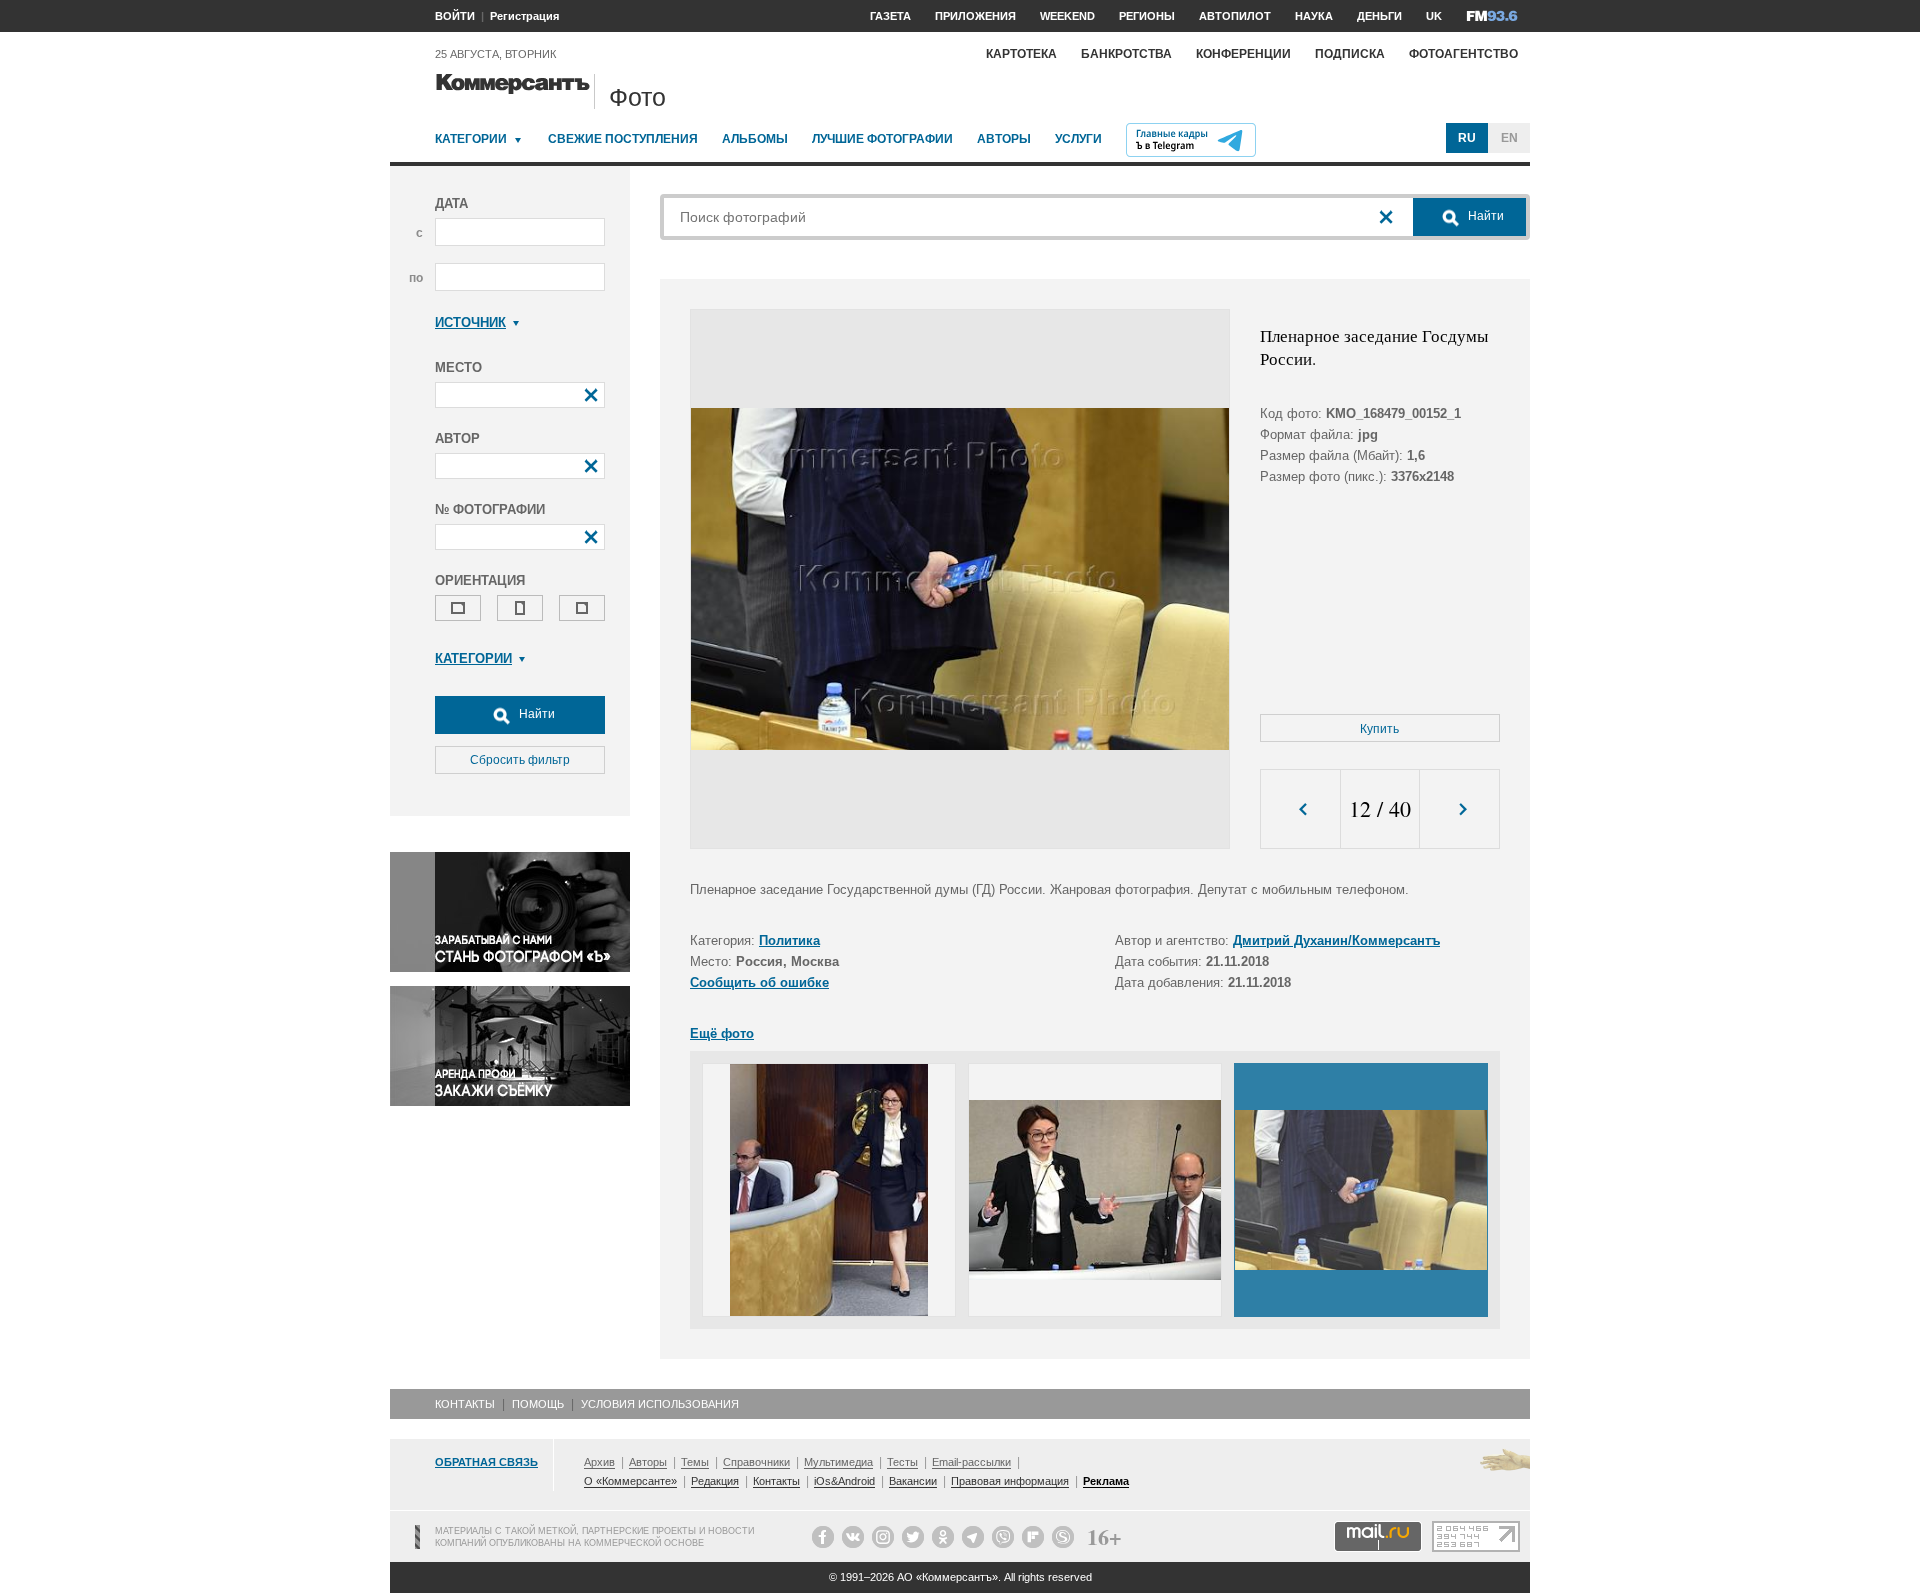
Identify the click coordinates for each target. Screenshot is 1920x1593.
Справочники (756, 1462)
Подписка (1350, 54)
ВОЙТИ (455, 16)
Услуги (1078, 139)
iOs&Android (844, 1481)
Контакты (465, 1404)
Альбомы (755, 139)
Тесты (902, 1462)
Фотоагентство (1463, 54)
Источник (470, 322)
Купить (1379, 729)
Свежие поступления (623, 139)
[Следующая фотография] (1459, 809)
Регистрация (524, 16)
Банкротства (1126, 54)
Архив (599, 1462)
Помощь (538, 1404)
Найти (535, 714)
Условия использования (660, 1404)
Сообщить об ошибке (759, 982)
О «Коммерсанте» (630, 1481)
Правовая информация (1010, 1481)
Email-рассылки (971, 1462)
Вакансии (913, 1481)
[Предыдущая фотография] (1300, 809)
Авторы (1004, 139)
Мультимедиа (838, 1462)
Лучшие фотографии (882, 139)
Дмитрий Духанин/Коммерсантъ (1336, 940)
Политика (789, 940)
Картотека (1021, 54)
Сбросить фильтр (520, 760)
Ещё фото (722, 1033)
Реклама (1106, 1481)
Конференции (1243, 54)
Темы (695, 1462)
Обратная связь (486, 1462)
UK (1434, 16)
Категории (471, 139)
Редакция (715, 1481)
